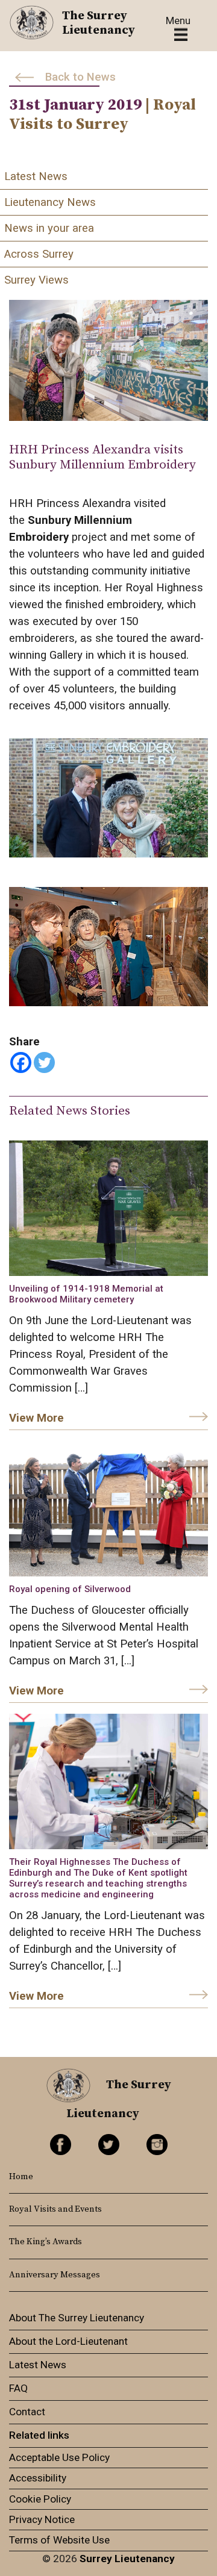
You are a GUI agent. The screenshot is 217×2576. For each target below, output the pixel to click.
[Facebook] (21, 1062)
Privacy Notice (42, 2519)
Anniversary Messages (55, 2275)
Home (21, 2177)
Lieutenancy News (50, 202)
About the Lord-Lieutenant (68, 2341)
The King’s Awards (46, 2242)
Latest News (36, 176)
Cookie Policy (40, 2499)
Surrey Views (36, 280)
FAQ (18, 2388)
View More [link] (36, 1418)
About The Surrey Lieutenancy (77, 2318)
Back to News (80, 77)
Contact (27, 2412)
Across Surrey (39, 254)
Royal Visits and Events (55, 2209)
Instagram (157, 2145)
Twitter (109, 2145)
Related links (39, 2435)
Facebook (61, 2145)
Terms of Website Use (59, 2540)
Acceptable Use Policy (59, 2457)
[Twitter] (44, 1062)
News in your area (49, 228)
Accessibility (38, 2478)
